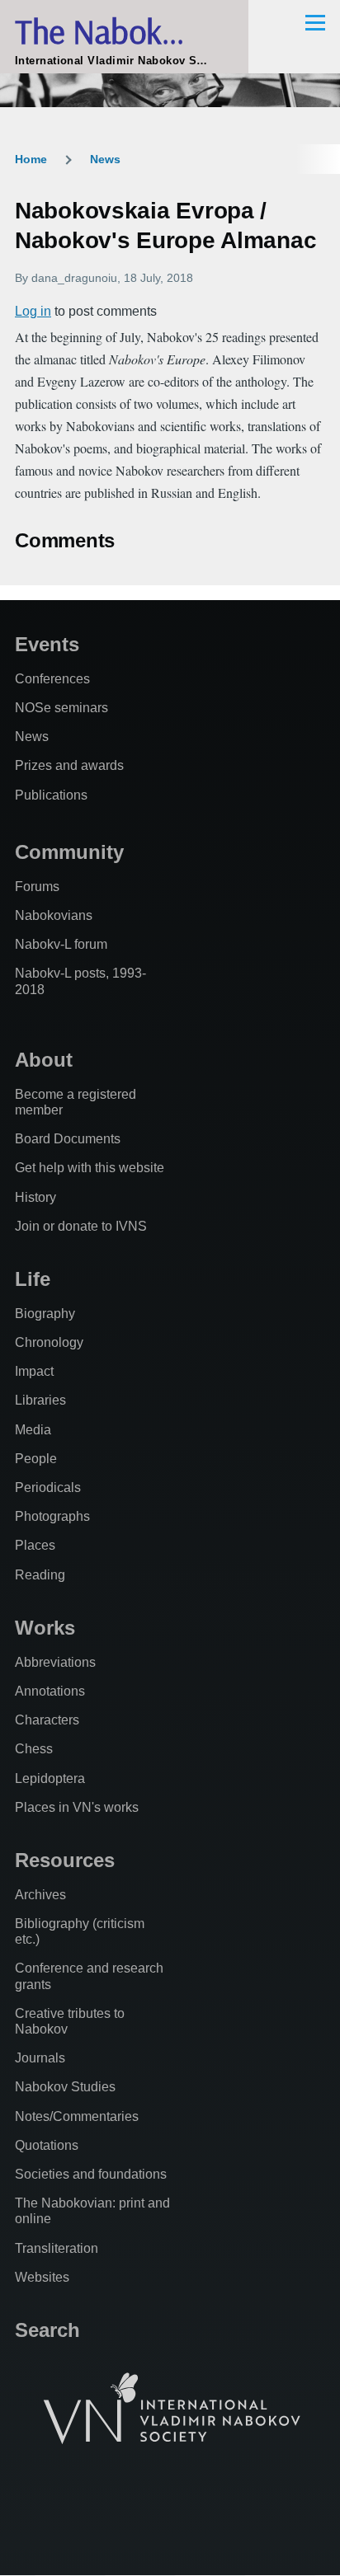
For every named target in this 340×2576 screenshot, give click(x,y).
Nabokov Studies (65, 2087)
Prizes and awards (69, 765)
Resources (65, 1860)
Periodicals (48, 1487)
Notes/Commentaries (77, 2116)
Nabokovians (54, 915)
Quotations (47, 2145)
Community (69, 852)
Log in (33, 311)
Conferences (52, 679)
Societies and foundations (91, 2174)
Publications (51, 795)
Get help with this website (90, 1168)
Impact (34, 1371)
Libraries (40, 1400)
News (105, 159)
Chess (34, 1749)
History (35, 1197)
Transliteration (57, 2248)
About (44, 1060)
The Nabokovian (124, 31)
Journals (40, 2058)
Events (47, 644)
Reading (40, 1575)
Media (33, 1430)
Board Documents (68, 1139)
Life (33, 1279)
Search (47, 2330)
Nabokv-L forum (61, 944)
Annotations (50, 1691)
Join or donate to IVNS (81, 1226)
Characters (47, 1720)
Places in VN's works (77, 1807)
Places (35, 1545)
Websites (42, 2277)
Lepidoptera (50, 1778)
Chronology (49, 1342)
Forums (37, 887)
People (36, 1459)
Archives (40, 1895)
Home (31, 159)
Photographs (52, 1516)
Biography (45, 1314)
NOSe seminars (61, 708)
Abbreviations (55, 1662)
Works (45, 1628)
